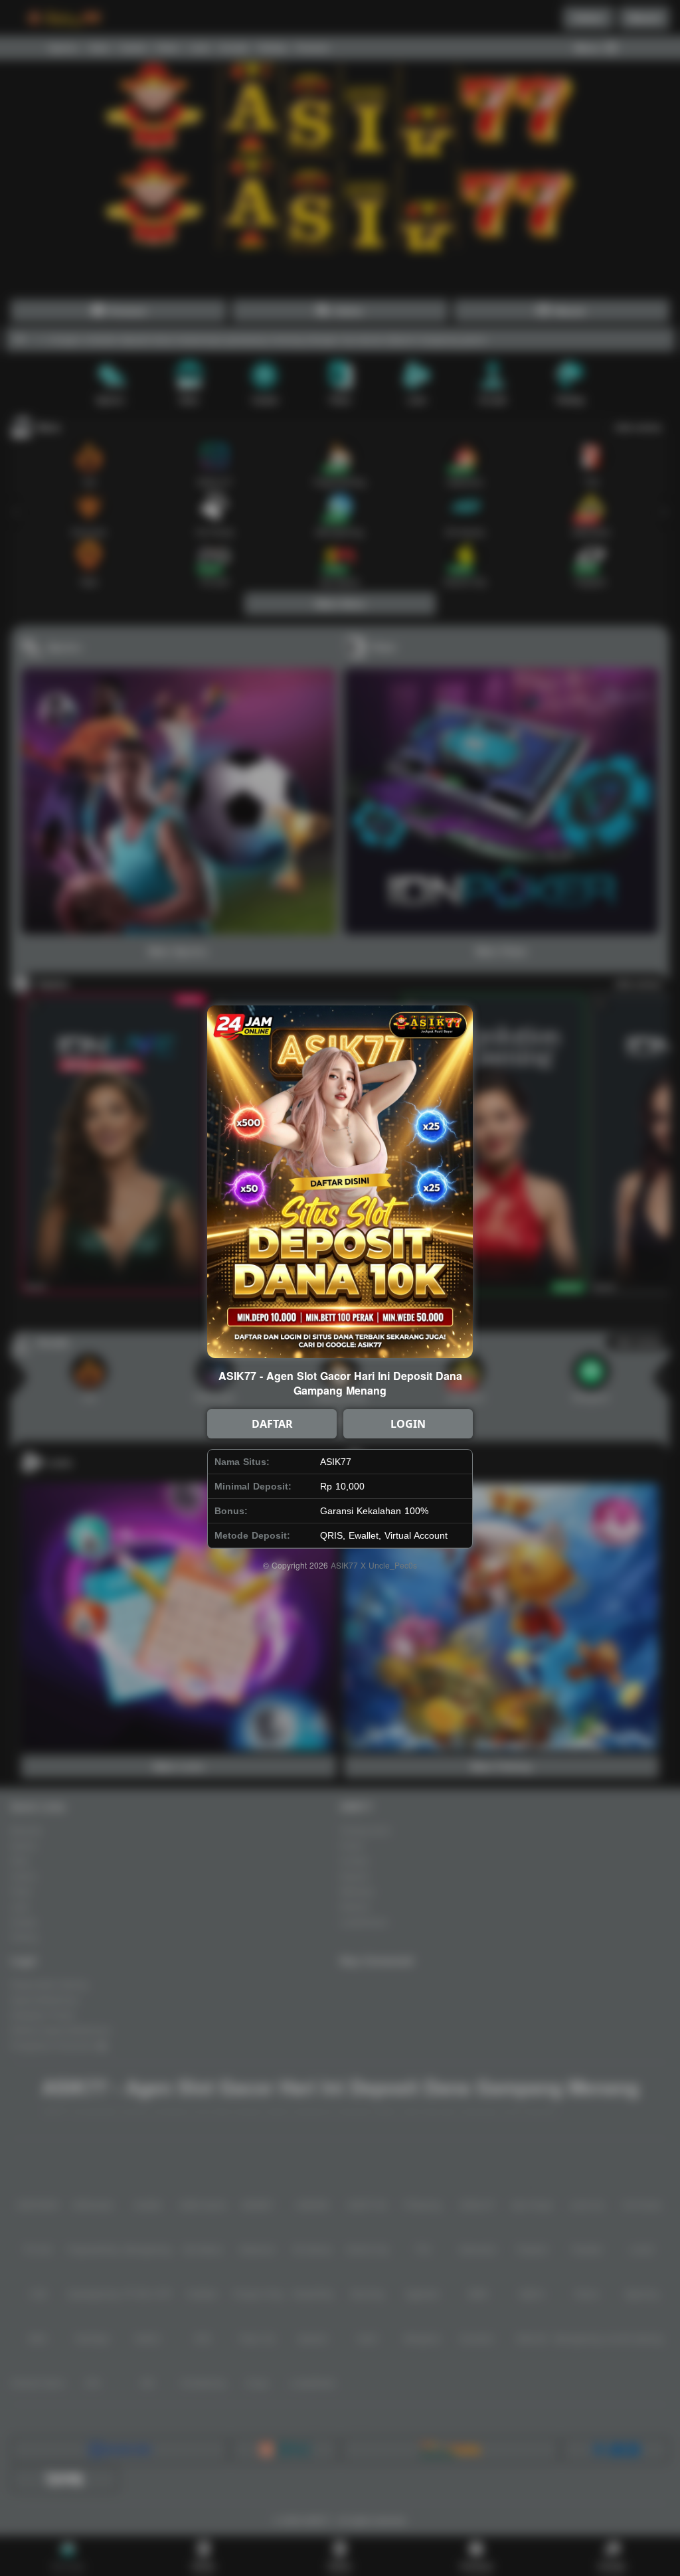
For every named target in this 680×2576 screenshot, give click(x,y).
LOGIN (408, 1424)
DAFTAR (272, 1424)
